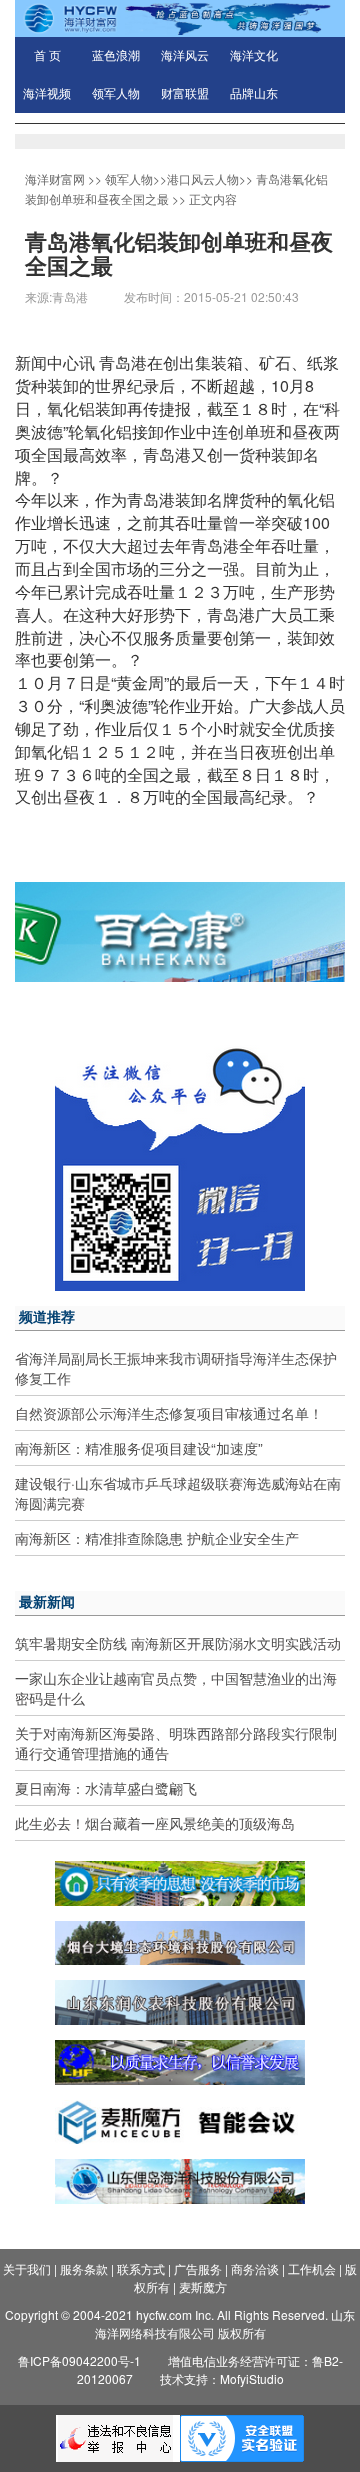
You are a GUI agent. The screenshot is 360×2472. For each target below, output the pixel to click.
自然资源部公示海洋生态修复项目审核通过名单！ (169, 1413)
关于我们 (27, 2268)
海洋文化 (254, 56)
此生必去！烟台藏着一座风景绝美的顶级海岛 (155, 1823)
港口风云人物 (203, 178)
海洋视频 (47, 94)
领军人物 (116, 94)
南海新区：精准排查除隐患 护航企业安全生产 (157, 1538)
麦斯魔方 (203, 2286)
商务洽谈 (255, 2268)
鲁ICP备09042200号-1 (79, 2360)
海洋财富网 (55, 178)
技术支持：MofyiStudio (222, 2378)
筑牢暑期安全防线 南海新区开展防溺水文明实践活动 (178, 1643)
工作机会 (312, 2268)
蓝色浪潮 (116, 56)
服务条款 (84, 2268)
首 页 (47, 56)
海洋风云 (185, 56)
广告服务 (198, 2268)
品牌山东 (254, 94)
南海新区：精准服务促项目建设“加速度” (139, 1448)
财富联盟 (185, 94)
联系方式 (141, 2268)
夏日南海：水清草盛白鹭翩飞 (106, 1788)
